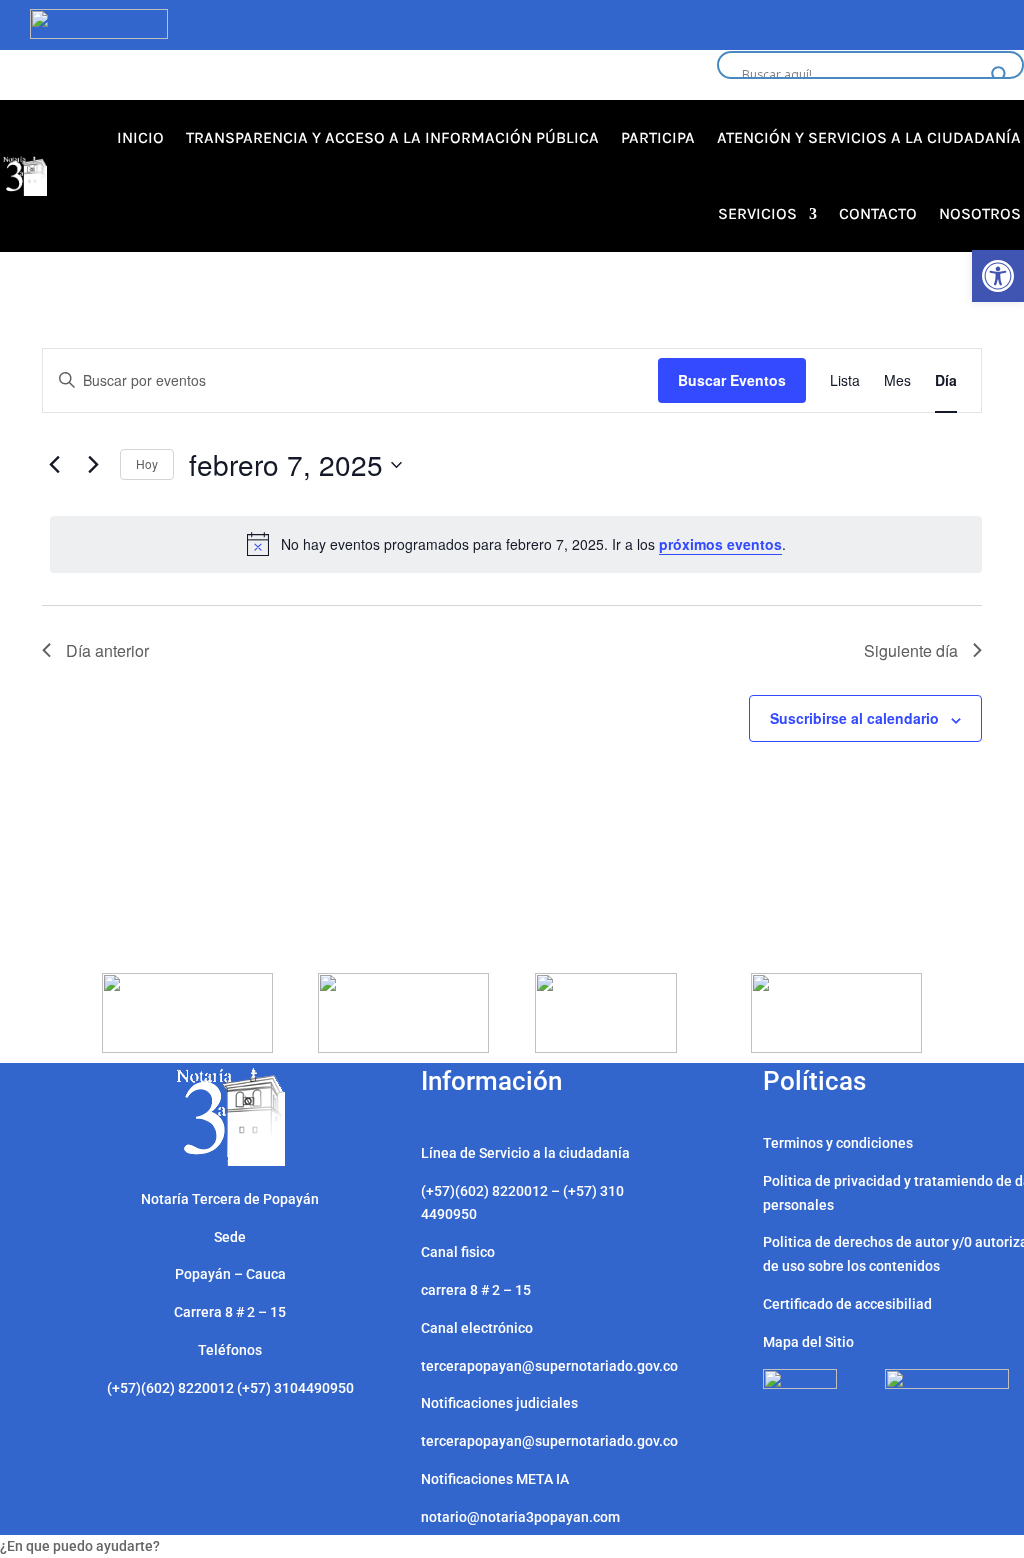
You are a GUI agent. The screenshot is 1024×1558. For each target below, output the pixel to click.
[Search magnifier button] (1000, 75)
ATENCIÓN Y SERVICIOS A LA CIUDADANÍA (869, 137)
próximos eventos (720, 544)
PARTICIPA (658, 137)
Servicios (757, 213)
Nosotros (980, 213)
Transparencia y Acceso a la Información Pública (392, 137)
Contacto (878, 213)
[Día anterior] (54, 465)
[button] (998, 276)
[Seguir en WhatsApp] (211, 1426)
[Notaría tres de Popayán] (230, 1161)
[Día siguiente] (93, 465)
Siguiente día (911, 650)
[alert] (516, 544)
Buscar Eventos (732, 380)
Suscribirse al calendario (854, 718)
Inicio (140, 137)
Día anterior (107, 650)
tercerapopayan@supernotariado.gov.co (549, 1441)
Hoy (147, 463)
